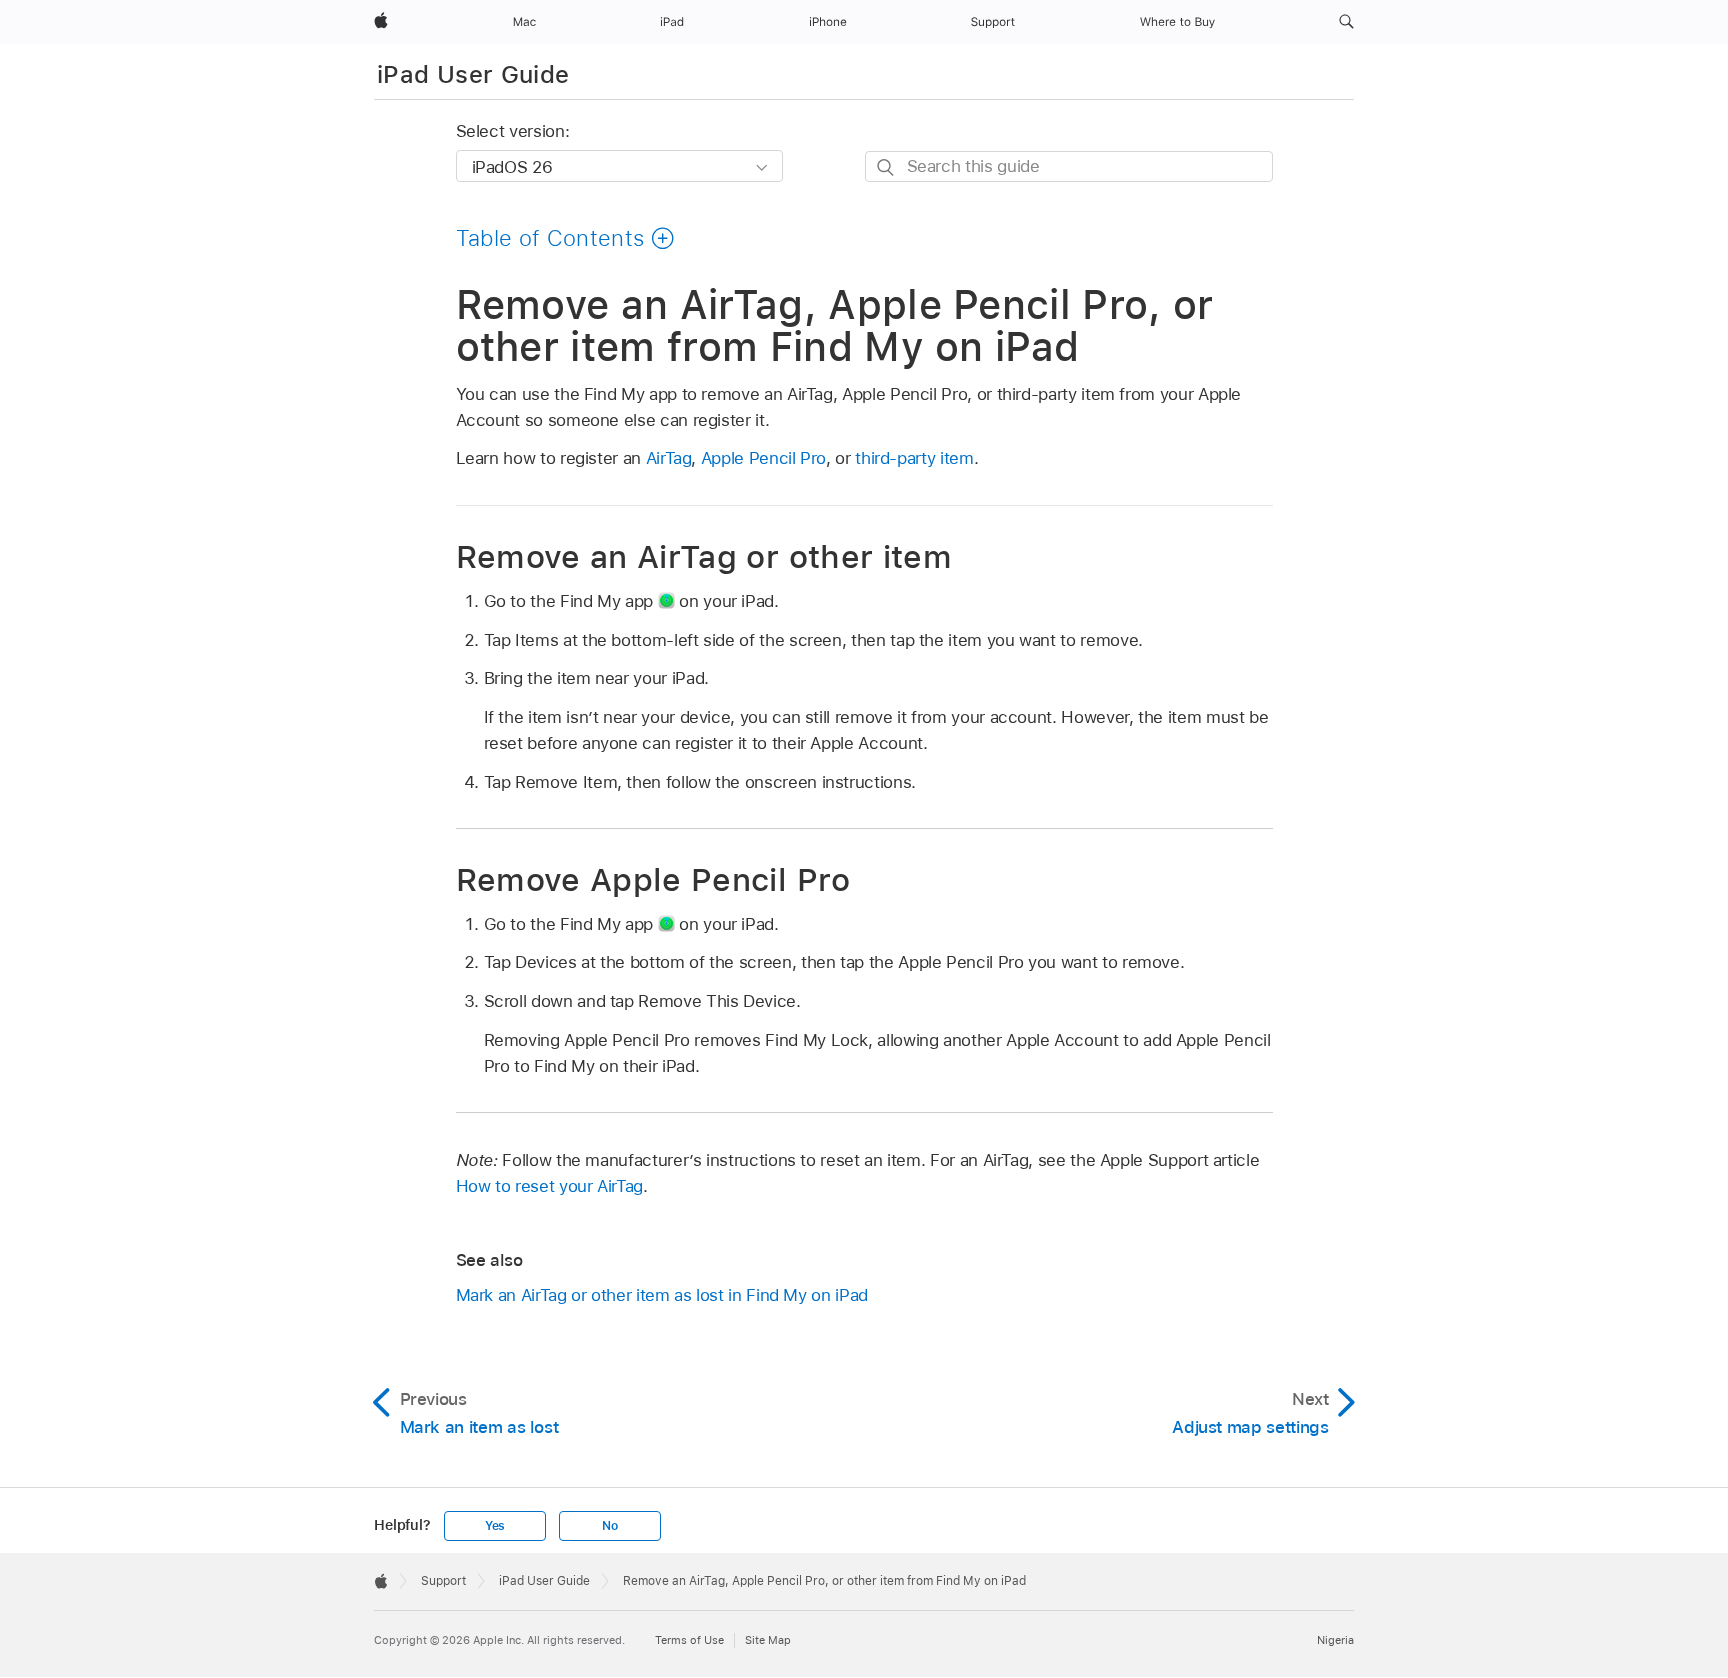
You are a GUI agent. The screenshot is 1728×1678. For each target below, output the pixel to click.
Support (443, 1581)
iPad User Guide (473, 74)
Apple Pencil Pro (763, 458)
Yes (495, 1526)
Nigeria (1335, 1640)
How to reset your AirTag (549, 1186)
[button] (1346, 22)
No (610, 1526)
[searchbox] (1069, 166)
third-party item (914, 458)
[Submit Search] (886, 167)
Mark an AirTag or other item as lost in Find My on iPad (662, 1295)
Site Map (768, 1640)
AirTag (669, 458)
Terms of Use (689, 1640)
